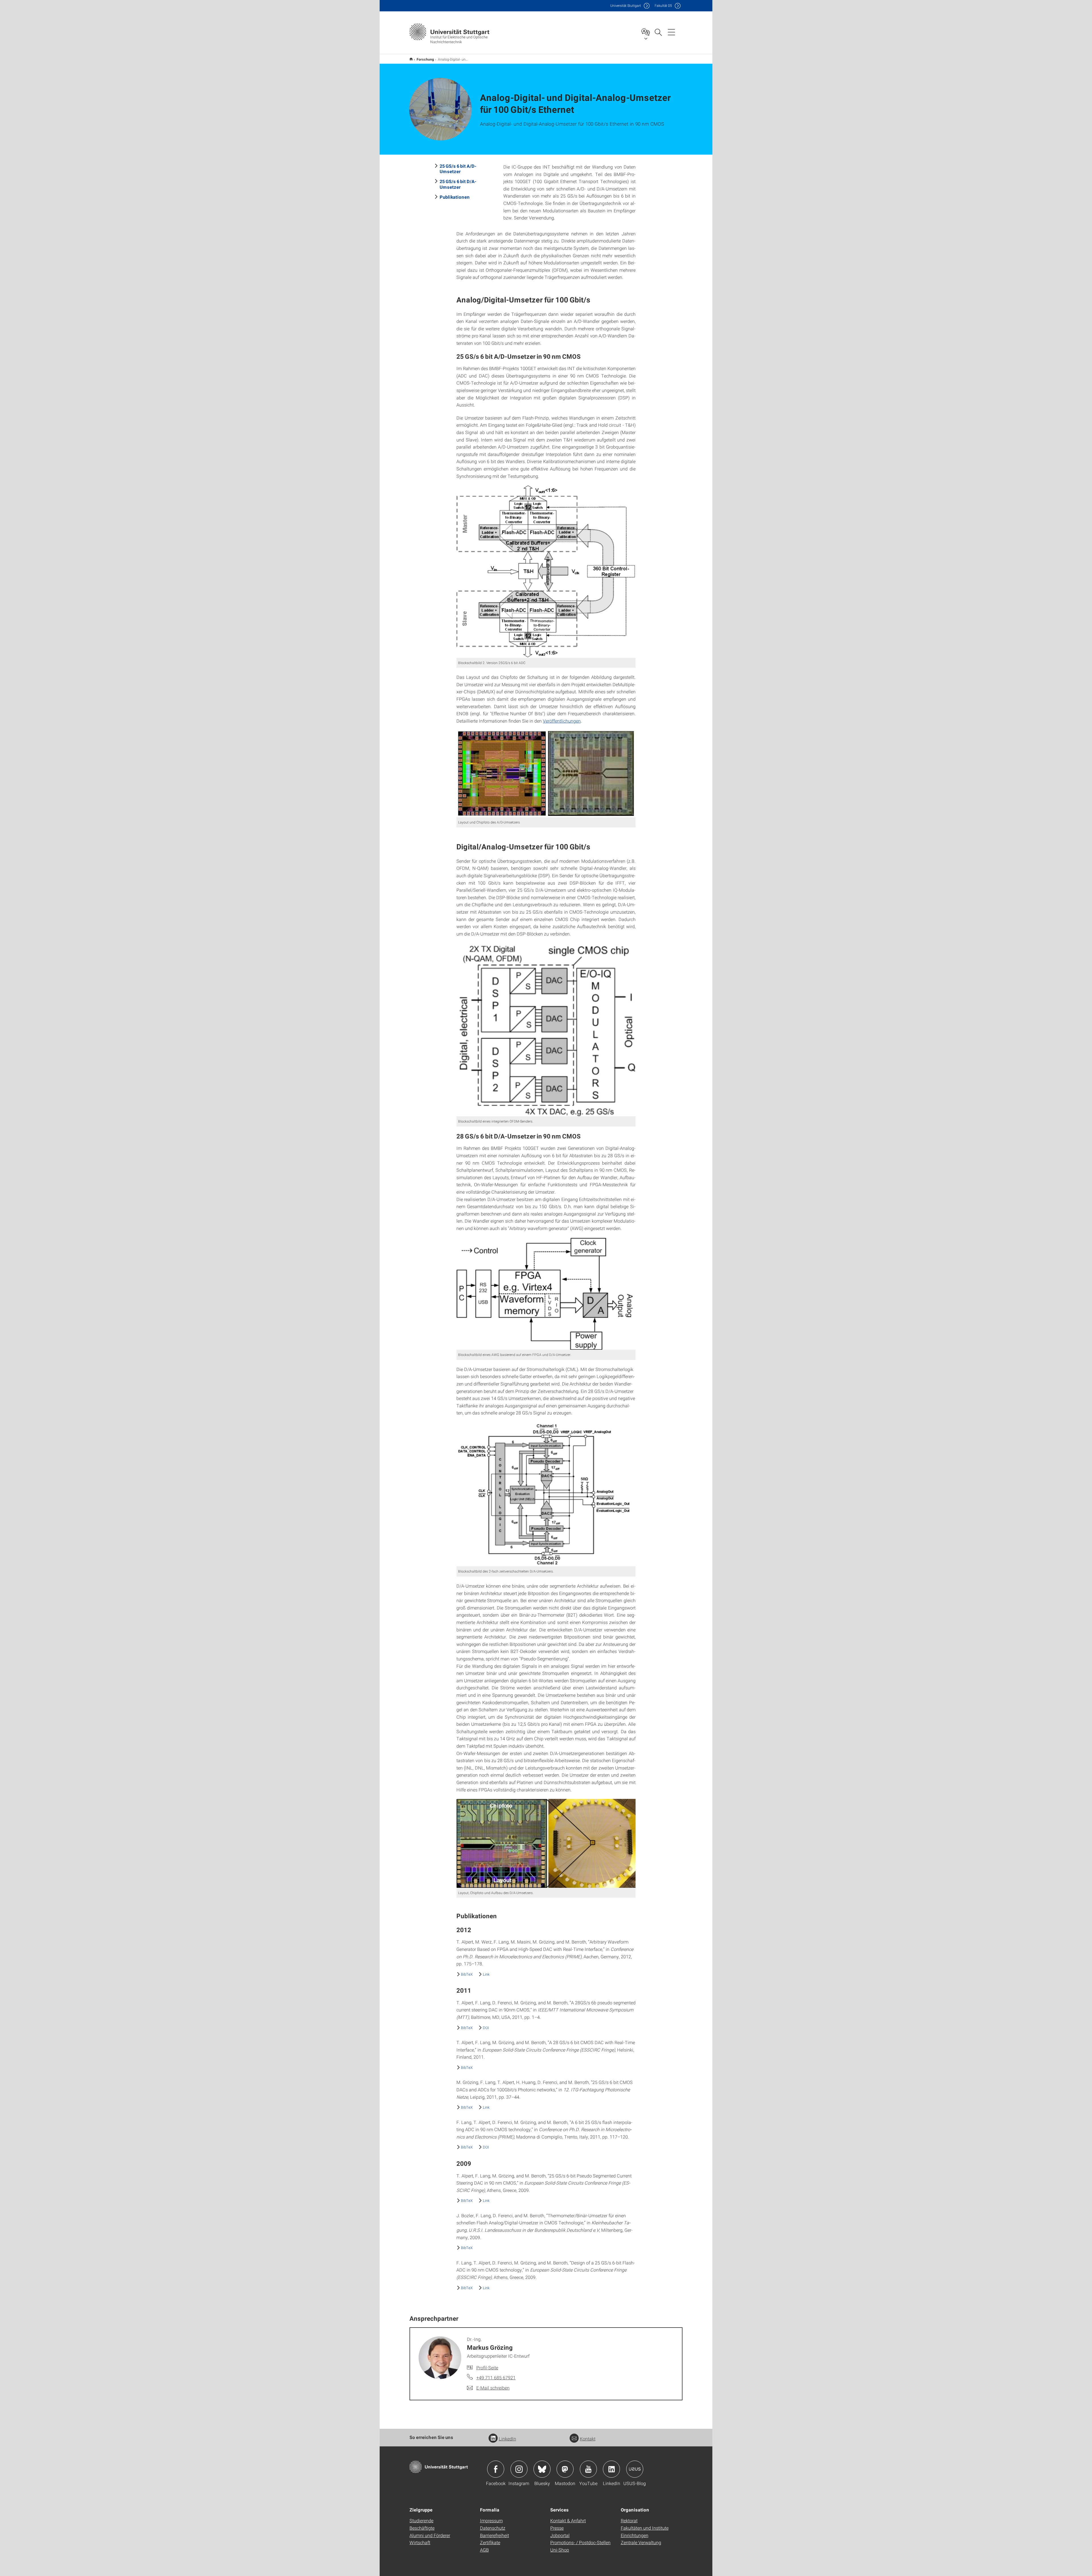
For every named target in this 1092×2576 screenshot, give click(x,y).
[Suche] (658, 32)
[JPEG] (546, 774)
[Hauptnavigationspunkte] (671, 32)
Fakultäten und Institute (645, 2528)
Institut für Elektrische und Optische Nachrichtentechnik (411, 59)
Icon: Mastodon (565, 2469)
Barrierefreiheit (495, 2535)
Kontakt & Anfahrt (568, 2520)
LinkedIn (507, 2439)
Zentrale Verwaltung (641, 2542)
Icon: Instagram (519, 2469)
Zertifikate (490, 2542)
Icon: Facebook (496, 2469)
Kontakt (588, 2439)
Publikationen (455, 197)
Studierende (421, 2520)
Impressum (491, 2520)
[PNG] (546, 571)
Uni (626, 6)
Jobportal (560, 2535)
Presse (557, 2528)
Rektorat (629, 2520)
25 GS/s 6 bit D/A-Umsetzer (458, 184)
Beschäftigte (422, 2528)
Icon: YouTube (588, 2469)
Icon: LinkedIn (611, 2469)
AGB (484, 2550)
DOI (486, 2028)
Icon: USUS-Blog (635, 2469)
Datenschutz (493, 2528)
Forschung (425, 59)
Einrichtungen (635, 2535)
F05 (663, 6)
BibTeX (467, 1974)
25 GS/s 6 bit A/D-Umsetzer (458, 169)
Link (486, 1974)
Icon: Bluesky (542, 2469)
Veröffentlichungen (562, 721)
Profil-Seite (487, 2367)
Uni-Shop (560, 2550)
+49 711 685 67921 (496, 2377)
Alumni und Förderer (430, 2535)
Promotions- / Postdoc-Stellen (580, 2542)
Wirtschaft (420, 2542)
